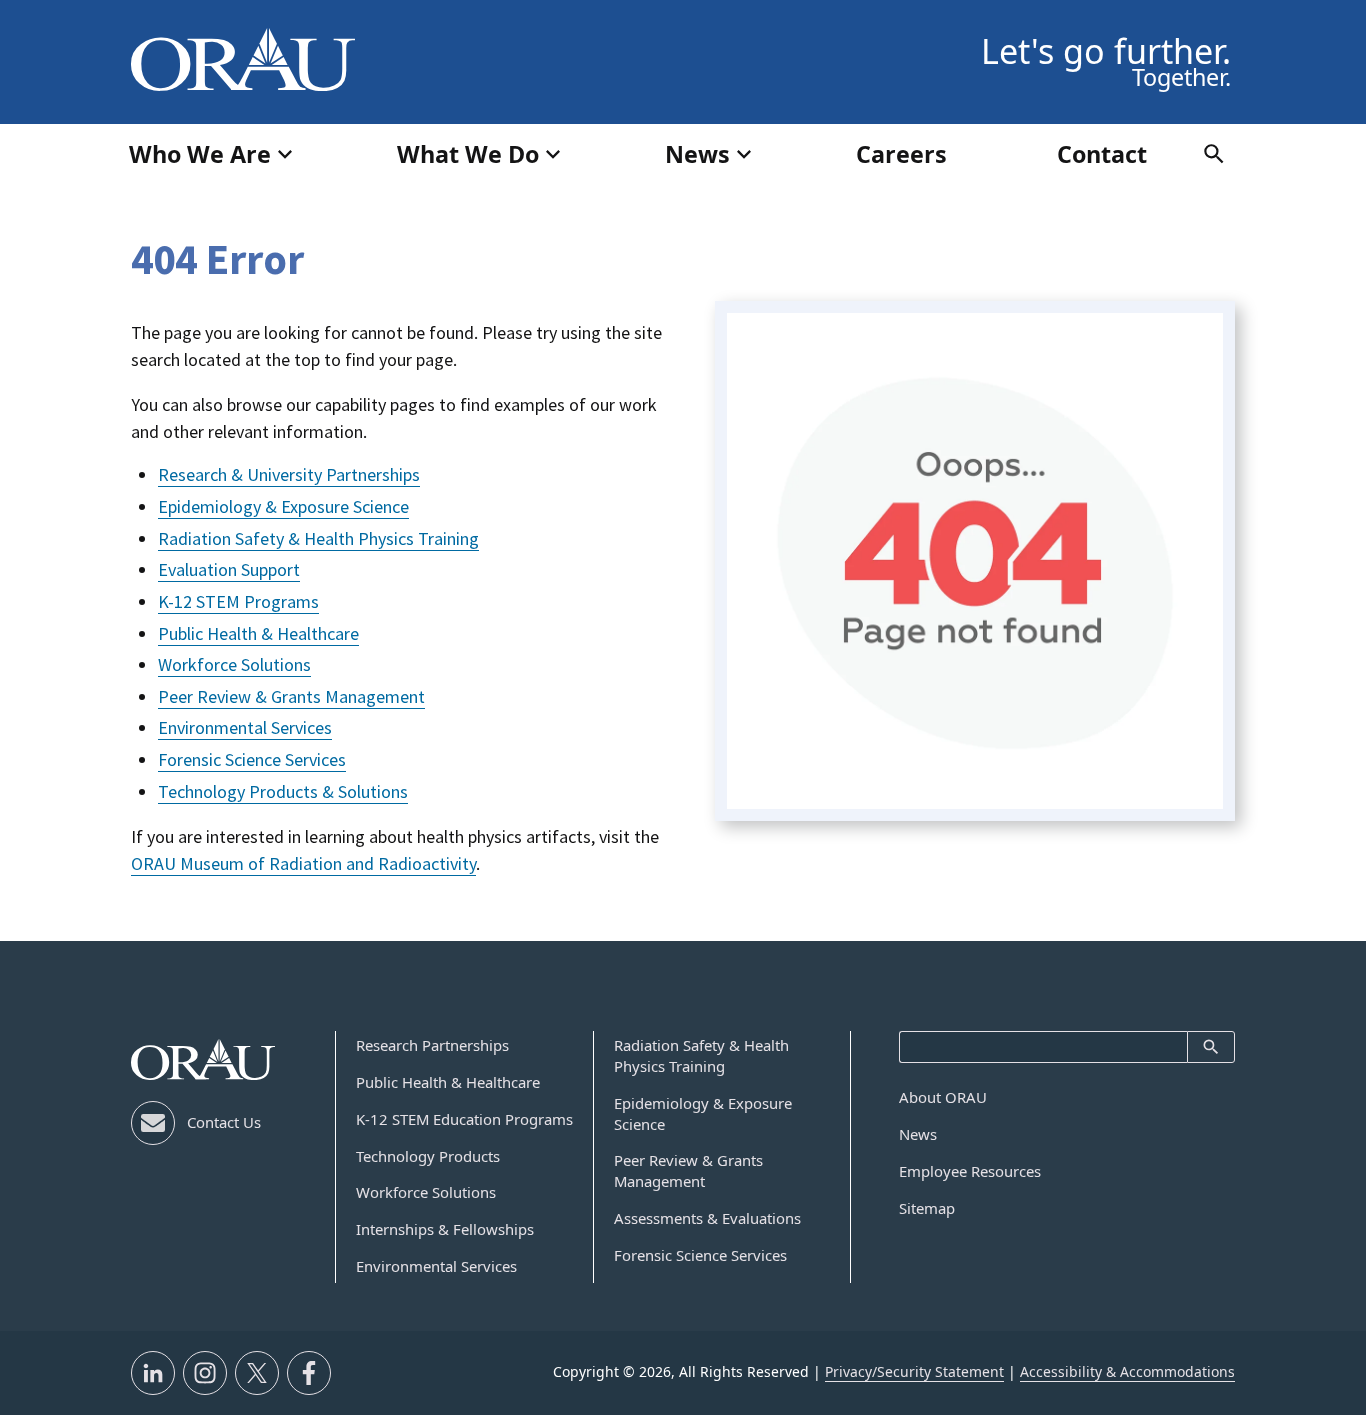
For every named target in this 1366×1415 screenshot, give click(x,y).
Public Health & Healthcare (258, 633)
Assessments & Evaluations (707, 1218)
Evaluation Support (229, 569)
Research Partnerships (432, 1045)
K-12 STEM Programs (238, 601)
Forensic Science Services (252, 759)
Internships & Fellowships (445, 1229)
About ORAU (943, 1097)
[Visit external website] (153, 1373)
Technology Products (428, 1156)
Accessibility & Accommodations (1127, 1371)
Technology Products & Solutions (283, 791)
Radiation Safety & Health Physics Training (318, 538)
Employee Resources (970, 1171)
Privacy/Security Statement (914, 1371)
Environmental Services (245, 727)
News (918, 1134)
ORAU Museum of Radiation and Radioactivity (303, 863)
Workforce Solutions (234, 664)
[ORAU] (203, 1059)
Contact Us (224, 1122)
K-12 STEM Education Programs (464, 1119)
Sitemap (927, 1208)
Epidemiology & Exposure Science (283, 506)
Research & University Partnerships (289, 474)
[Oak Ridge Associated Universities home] (243, 60)
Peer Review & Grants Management (291, 696)
